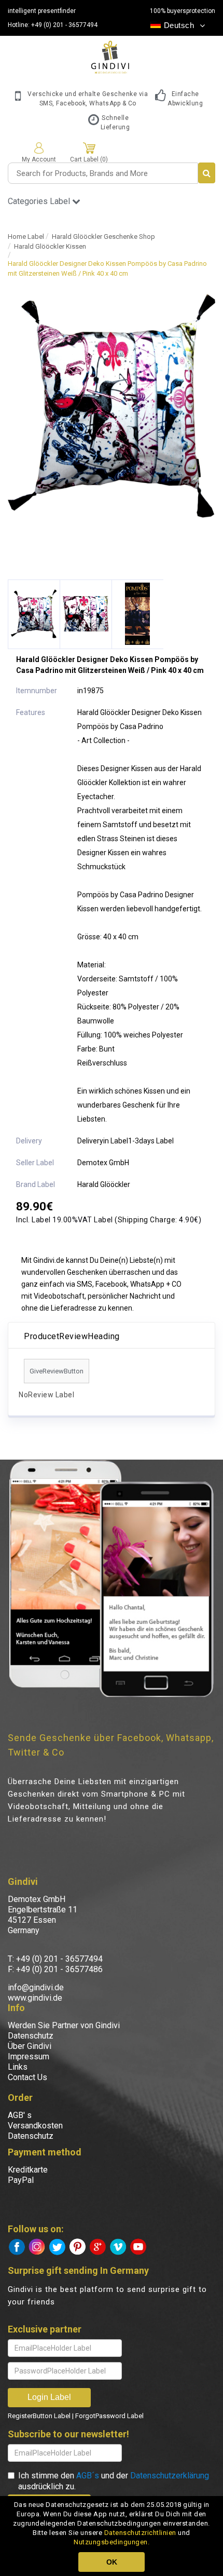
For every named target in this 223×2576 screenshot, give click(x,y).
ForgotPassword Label (109, 2416)
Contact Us (27, 2077)
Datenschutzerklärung (170, 2476)
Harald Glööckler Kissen (50, 246)
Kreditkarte (28, 2170)
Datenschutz (31, 2036)
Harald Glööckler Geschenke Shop (103, 237)
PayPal (21, 2180)
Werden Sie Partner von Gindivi (64, 2025)
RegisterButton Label (39, 2416)
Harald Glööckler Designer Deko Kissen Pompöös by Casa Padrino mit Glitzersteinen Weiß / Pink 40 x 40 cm (107, 268)
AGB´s (88, 2476)
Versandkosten (35, 2126)
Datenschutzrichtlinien (140, 2533)
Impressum (29, 2056)
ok (112, 2562)
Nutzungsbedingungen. (112, 2542)
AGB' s (20, 2115)
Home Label (26, 237)
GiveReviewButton (57, 1371)
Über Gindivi (30, 2046)
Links (18, 2067)
